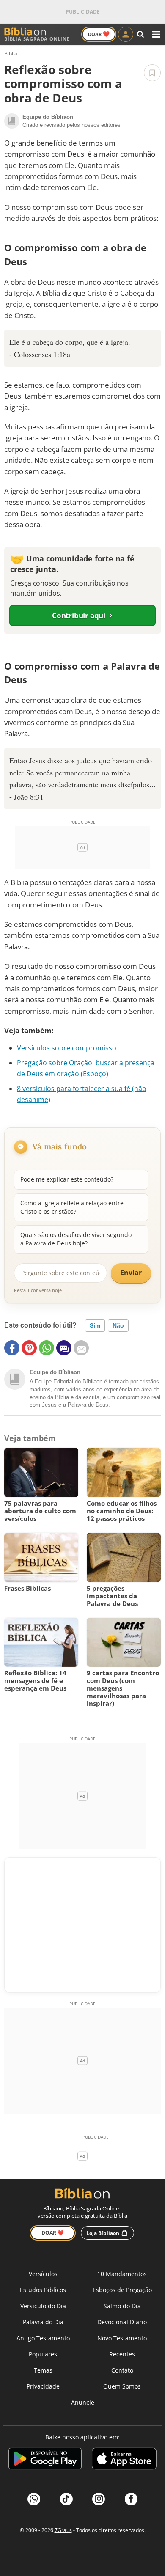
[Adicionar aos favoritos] (152, 73)
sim (95, 1325)
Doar (99, 34)
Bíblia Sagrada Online (37, 39)
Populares (43, 2354)
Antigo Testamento (43, 2338)
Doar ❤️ (53, 2233)
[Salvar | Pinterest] (29, 1348)
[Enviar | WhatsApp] (47, 1348)
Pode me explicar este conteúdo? (67, 1179)
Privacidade (43, 2386)
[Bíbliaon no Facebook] (131, 2499)
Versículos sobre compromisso (67, 1048)
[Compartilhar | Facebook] (12, 1348)
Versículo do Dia (43, 2306)
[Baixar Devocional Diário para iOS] (124, 2460)
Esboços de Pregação (122, 2290)
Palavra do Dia (43, 2322)
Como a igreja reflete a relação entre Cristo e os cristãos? (72, 1207)
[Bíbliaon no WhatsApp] (34, 2499)
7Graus (63, 2530)
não (118, 1325)
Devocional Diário (122, 2322)
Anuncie (83, 2402)
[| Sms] (64, 1348)
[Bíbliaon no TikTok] (66, 2499)
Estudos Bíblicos (43, 2290)
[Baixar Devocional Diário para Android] (45, 2460)
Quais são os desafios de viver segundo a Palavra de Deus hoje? (76, 1239)
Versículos (43, 2274)
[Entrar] (126, 34)
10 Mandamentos (122, 2274)
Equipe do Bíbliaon (55, 1372)
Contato (122, 2370)
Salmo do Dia (122, 2306)
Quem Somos (122, 2386)
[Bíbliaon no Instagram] (99, 2499)
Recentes (122, 2354)
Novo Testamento (122, 2338)
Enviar (131, 1273)
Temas (43, 2370)
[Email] (81, 1348)
